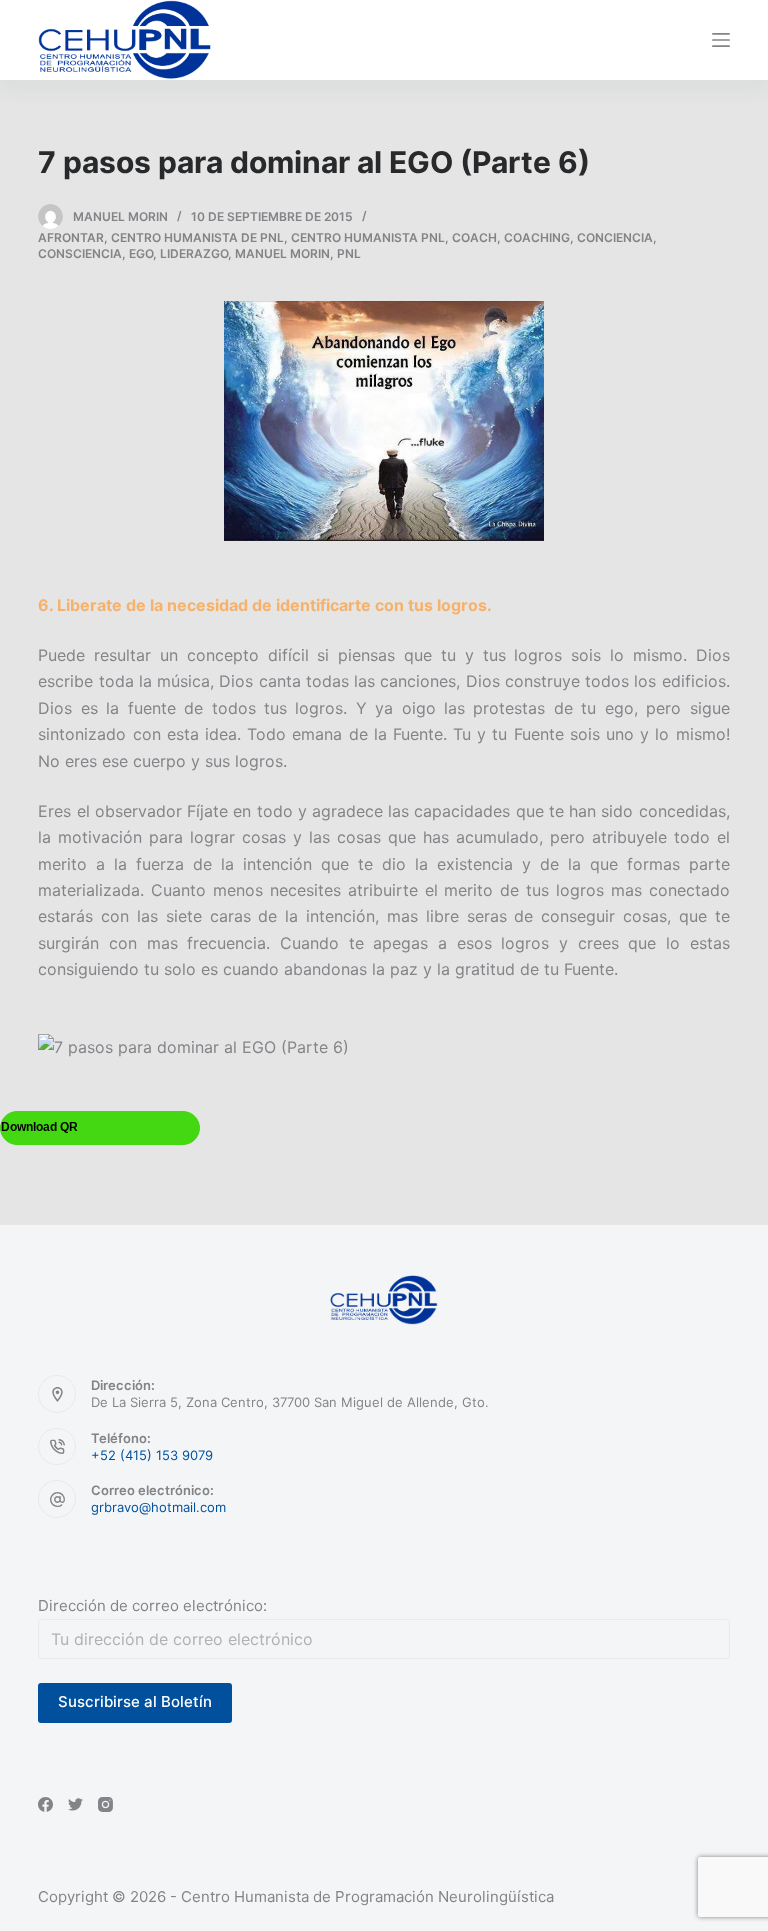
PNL (349, 253)
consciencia (80, 253)
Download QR (39, 1127)
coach (474, 237)
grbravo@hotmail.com (158, 1507)
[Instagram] (105, 1804)
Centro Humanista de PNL (197, 237)
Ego (141, 253)
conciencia (615, 237)
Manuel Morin (282, 253)
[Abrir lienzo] (721, 40)
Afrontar (71, 237)
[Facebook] (45, 1804)
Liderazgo (194, 253)
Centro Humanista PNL (368, 237)
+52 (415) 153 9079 (152, 1455)
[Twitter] (75, 1804)
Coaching (537, 237)
